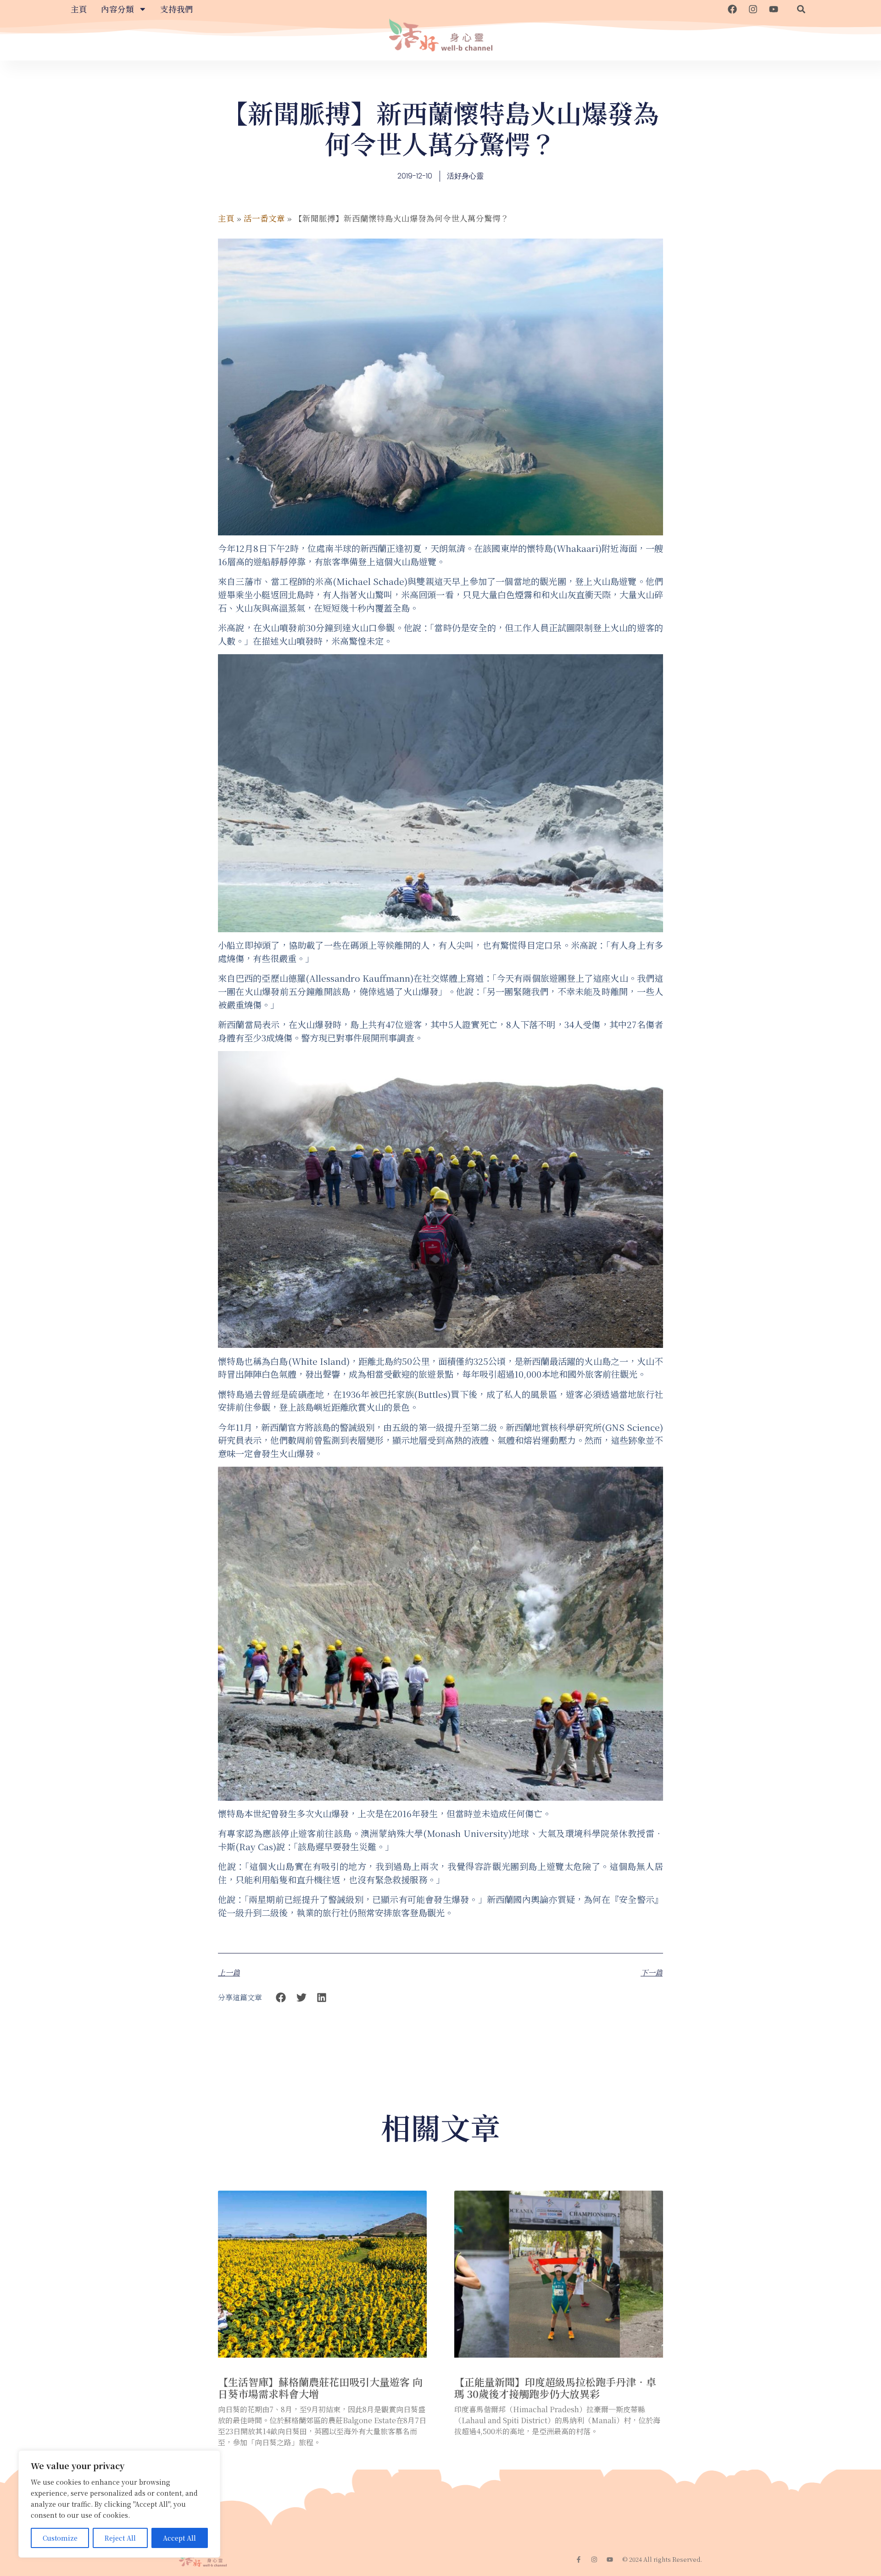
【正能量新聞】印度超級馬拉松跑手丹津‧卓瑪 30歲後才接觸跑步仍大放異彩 (555, 2388)
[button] (801, 9)
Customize (60, 2538)
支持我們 (177, 9)
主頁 (79, 9)
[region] (119, 2504)
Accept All (179, 2538)
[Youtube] (774, 9)
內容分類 (117, 9)
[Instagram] (753, 9)
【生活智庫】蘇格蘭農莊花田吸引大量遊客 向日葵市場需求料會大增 (320, 2388)
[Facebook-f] (579, 2559)
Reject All (120, 2538)
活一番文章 (264, 218)
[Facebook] (732, 9)
